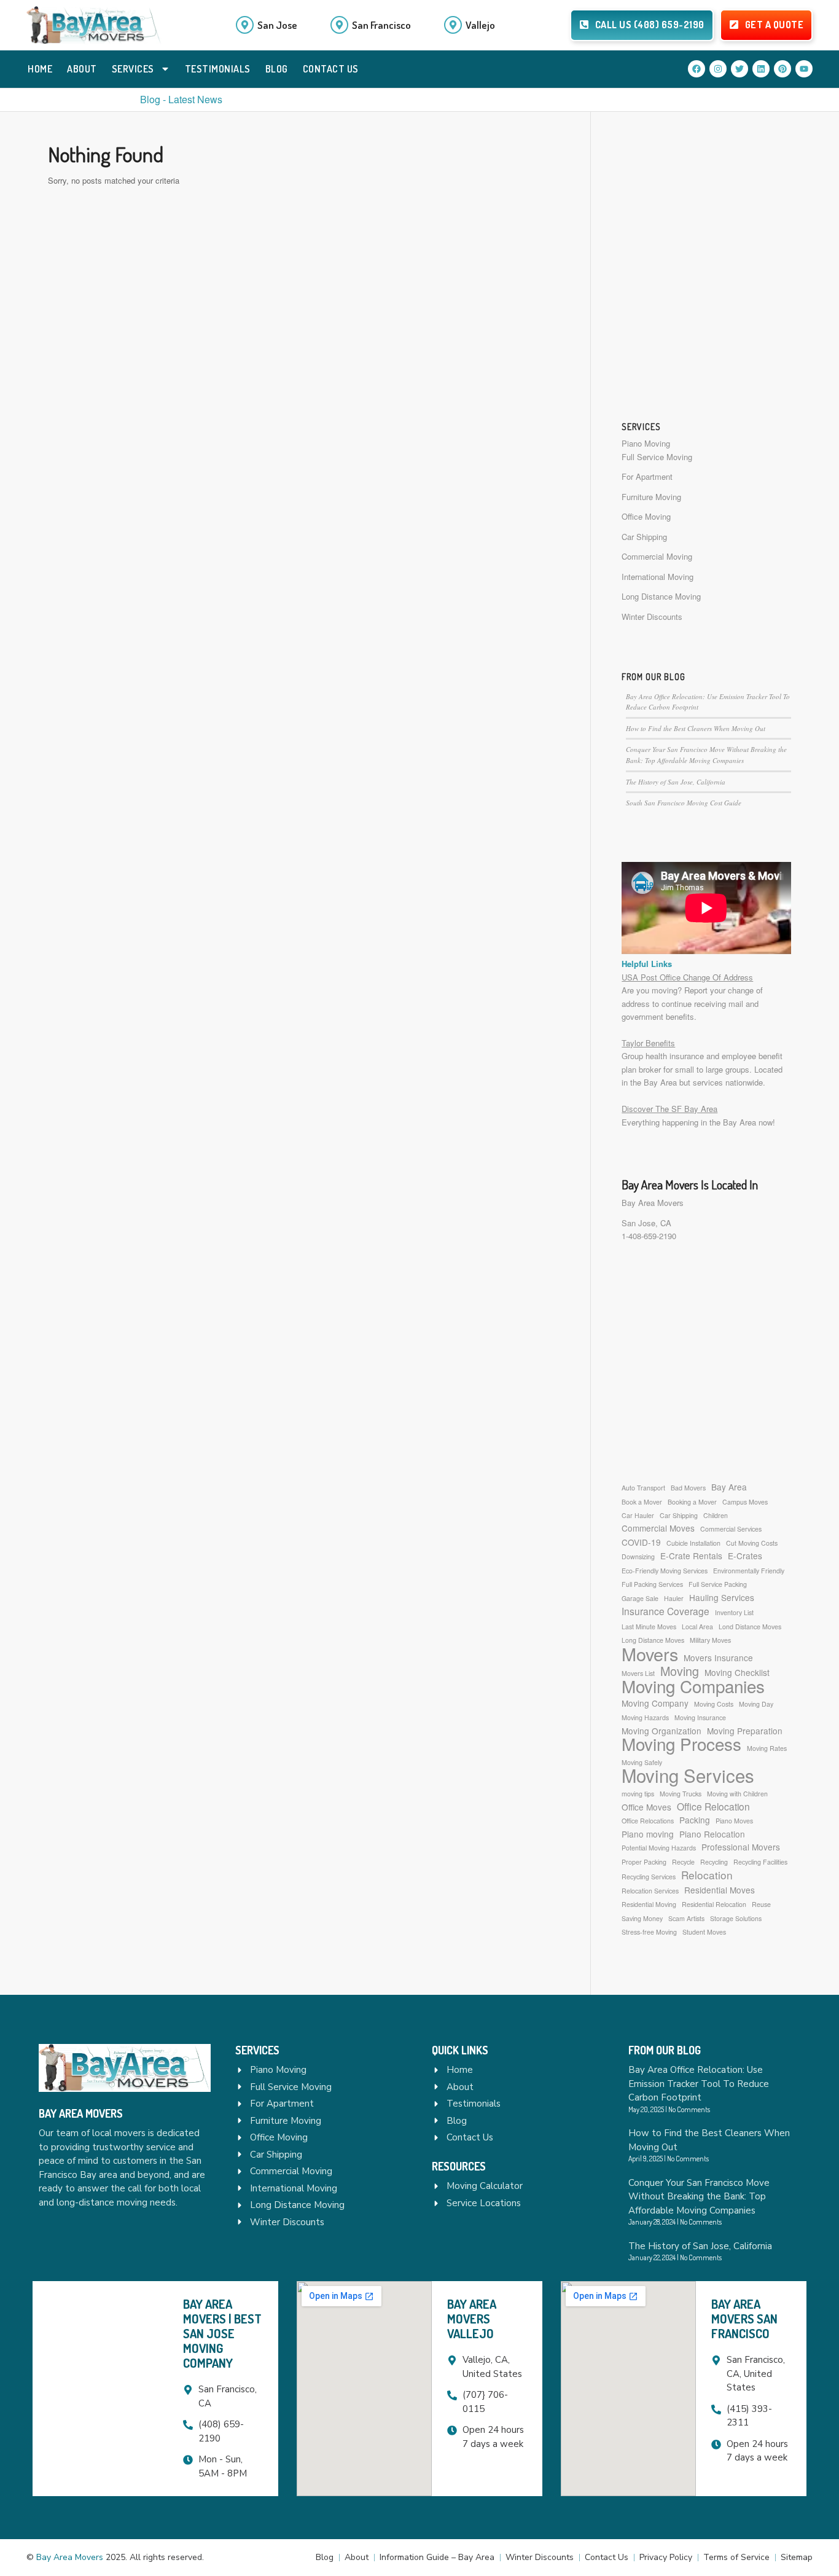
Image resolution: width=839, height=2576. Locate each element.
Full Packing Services (652, 1584)
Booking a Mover (692, 1502)
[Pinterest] (782, 69)
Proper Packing (644, 1862)
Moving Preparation (745, 1731)
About (82, 69)
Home (40, 69)
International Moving (658, 577)
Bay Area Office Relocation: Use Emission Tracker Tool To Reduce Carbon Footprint (699, 2084)
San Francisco (381, 25)
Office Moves (646, 1807)
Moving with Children (737, 1794)
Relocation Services (650, 1891)
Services (133, 69)
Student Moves (704, 1932)
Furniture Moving (651, 497)
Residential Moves (720, 1890)
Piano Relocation (712, 1834)
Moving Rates (767, 1748)
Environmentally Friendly (749, 1571)
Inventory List (734, 1612)
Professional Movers (741, 1847)
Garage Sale (640, 1598)
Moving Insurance (700, 1717)
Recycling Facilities (760, 1862)
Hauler (674, 1598)
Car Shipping (644, 537)
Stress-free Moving (649, 1932)
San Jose (277, 25)
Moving (680, 1671)
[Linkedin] (761, 69)
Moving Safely (642, 1762)
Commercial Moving (657, 556)
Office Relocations (648, 1821)
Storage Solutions (736, 1918)
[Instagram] (718, 69)
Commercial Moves (658, 1528)
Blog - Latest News (181, 99)
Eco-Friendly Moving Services (665, 1571)
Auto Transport (643, 1488)
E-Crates (745, 1556)
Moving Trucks (681, 1794)
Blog (277, 69)
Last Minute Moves (649, 1627)
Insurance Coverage (665, 1611)
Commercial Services (731, 1529)
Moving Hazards (645, 1717)
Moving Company (655, 1703)
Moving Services (688, 1775)
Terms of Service (736, 2557)
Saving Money (642, 1918)
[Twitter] (739, 69)
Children (716, 1515)
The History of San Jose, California (676, 782)
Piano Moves (734, 1821)
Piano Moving (646, 443)
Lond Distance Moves (750, 1627)
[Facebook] (697, 69)
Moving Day (756, 1704)
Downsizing (638, 1556)
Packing (695, 1820)
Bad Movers (688, 1488)
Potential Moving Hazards (659, 1848)
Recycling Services (649, 1877)
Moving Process (681, 1744)
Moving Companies (693, 1686)
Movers (650, 1654)
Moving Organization (661, 1731)
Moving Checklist (737, 1672)
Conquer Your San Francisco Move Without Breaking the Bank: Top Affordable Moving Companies (699, 2197)
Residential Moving (649, 1904)
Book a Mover (642, 1502)
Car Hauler (638, 1515)
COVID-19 (641, 1542)
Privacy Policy (666, 2557)
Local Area (697, 1627)
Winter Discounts (652, 617)
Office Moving (646, 516)
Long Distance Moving (661, 596)
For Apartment (647, 476)
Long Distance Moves (653, 1640)
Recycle (683, 1862)
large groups (728, 1069)
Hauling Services (722, 1597)
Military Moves (710, 1640)
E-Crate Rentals (691, 1556)
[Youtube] (804, 69)
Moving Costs (714, 1704)
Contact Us (331, 69)
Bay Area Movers (653, 1203)
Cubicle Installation (693, 1543)
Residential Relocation (714, 1904)
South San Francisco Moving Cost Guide (684, 803)
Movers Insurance (718, 1658)
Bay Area (729, 1487)
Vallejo (480, 25)
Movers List (638, 1673)
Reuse (761, 1904)
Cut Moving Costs (752, 1543)
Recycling (714, 1862)
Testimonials (218, 69)
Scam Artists (686, 1918)
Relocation (707, 1875)
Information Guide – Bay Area (437, 2557)
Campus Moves (745, 1502)
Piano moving (648, 1834)
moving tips (638, 1794)
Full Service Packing (718, 1584)
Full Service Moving (657, 457)
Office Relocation (713, 1807)
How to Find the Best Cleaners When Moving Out (696, 728)
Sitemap (797, 2557)
